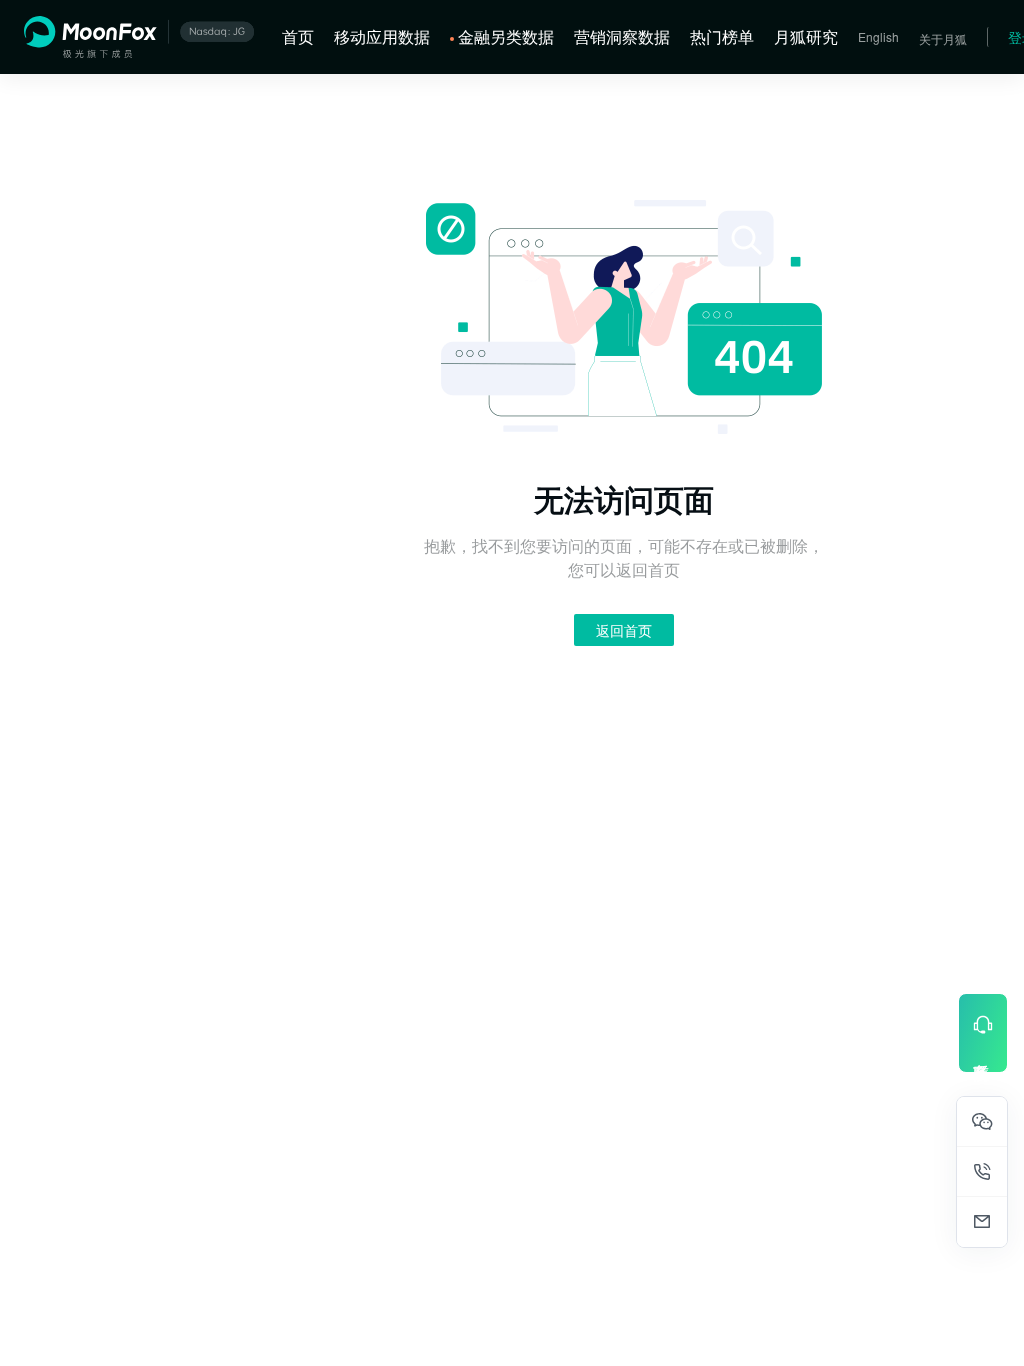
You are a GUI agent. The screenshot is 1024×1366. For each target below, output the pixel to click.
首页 (298, 36)
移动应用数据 (382, 36)
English (878, 36)
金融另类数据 (506, 36)
